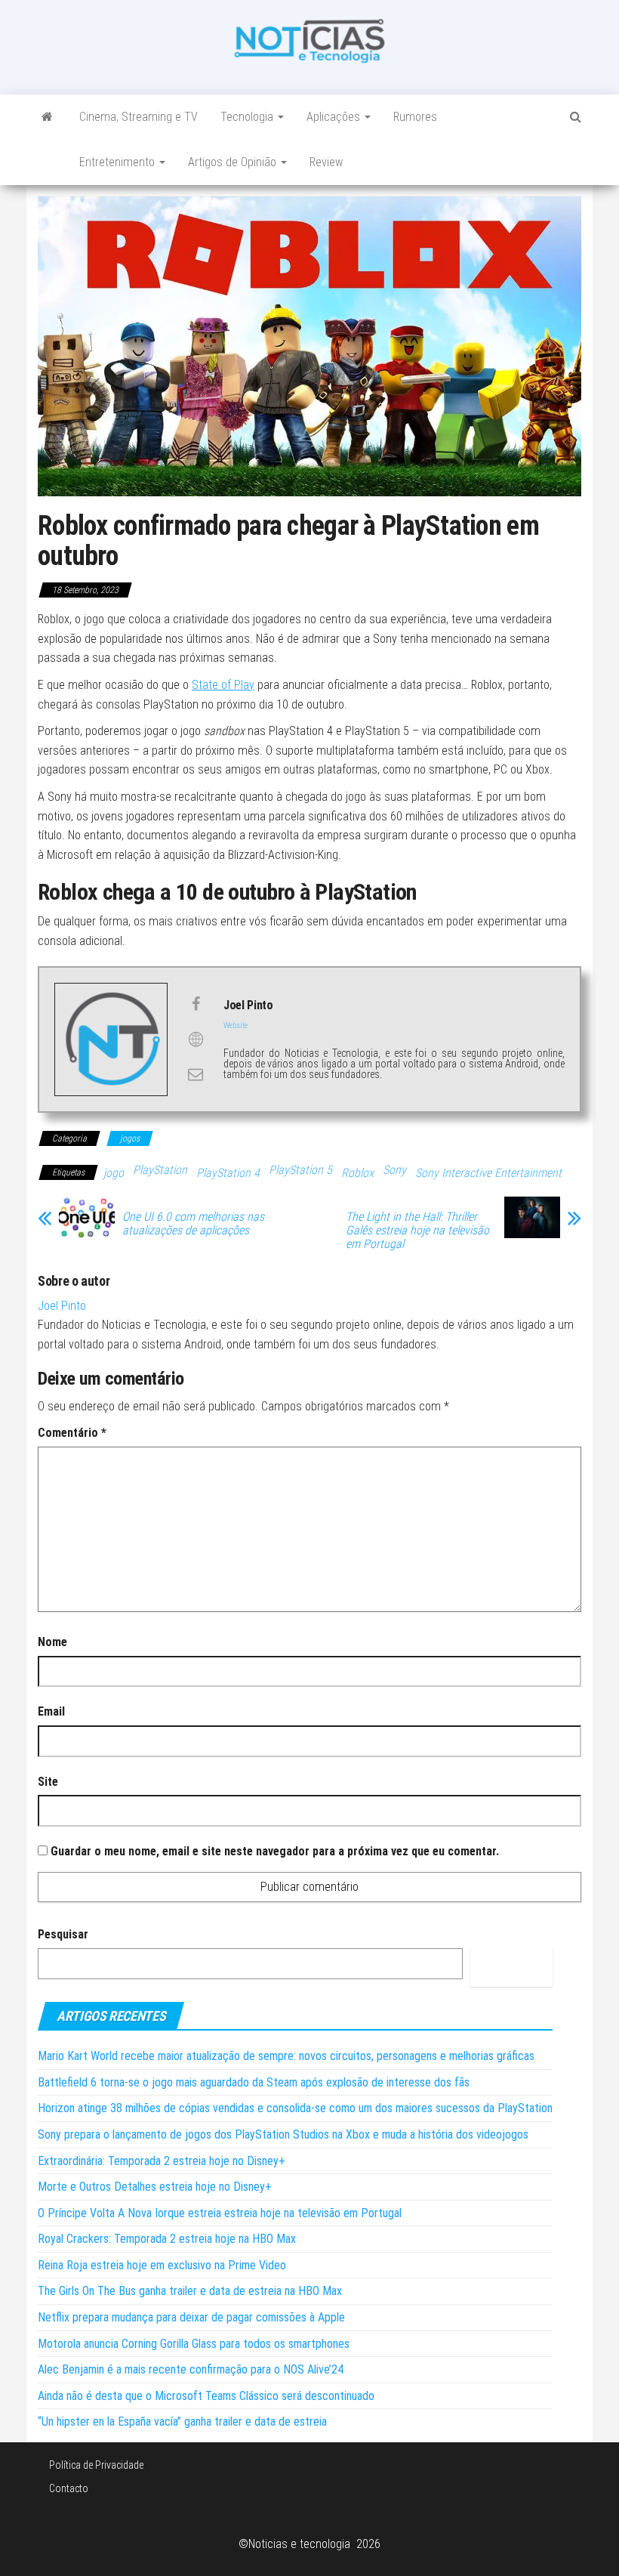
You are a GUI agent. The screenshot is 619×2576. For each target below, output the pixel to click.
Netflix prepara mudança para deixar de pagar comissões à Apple (191, 2317)
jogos (130, 1138)
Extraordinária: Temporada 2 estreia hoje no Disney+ (162, 2161)
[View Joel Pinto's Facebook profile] (196, 1004)
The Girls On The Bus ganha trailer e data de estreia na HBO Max (190, 2291)
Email (51, 1711)
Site (48, 1782)
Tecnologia (248, 117)
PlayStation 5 (300, 1170)
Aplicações (335, 117)
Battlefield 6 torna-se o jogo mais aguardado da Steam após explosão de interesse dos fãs (254, 2082)
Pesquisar (63, 1934)
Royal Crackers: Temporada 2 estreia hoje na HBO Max (167, 2239)
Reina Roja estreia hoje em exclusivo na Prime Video (162, 2265)
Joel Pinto (62, 1306)
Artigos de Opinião (234, 162)
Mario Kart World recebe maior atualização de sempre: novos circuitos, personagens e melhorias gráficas (286, 2056)
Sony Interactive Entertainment (488, 1173)
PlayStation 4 (228, 1173)
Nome (52, 1642)
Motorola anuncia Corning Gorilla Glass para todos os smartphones (194, 2344)
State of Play (223, 685)
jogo (114, 1173)
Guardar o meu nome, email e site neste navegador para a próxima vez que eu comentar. (275, 1851)
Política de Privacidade (96, 2465)
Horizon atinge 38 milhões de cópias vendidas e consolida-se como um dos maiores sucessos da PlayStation (295, 2108)
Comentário (72, 1433)
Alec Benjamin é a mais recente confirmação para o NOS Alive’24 (191, 2369)
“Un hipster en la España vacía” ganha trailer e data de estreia (182, 2422)
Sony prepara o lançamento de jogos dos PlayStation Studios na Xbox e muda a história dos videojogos (283, 2134)
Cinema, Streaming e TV (139, 117)
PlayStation (160, 1170)
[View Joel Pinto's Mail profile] (196, 1074)
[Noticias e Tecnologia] (47, 117)
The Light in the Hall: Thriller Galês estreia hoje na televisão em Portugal (417, 1231)
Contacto (69, 2488)
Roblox (357, 1173)
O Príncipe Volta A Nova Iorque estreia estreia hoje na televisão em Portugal (220, 2213)
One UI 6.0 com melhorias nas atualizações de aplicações (193, 1224)
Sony (394, 1170)
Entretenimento (119, 162)
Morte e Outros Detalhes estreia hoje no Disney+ (155, 2187)
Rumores (415, 117)
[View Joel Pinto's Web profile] (196, 1039)
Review (326, 162)
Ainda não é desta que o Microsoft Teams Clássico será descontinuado (206, 2396)
